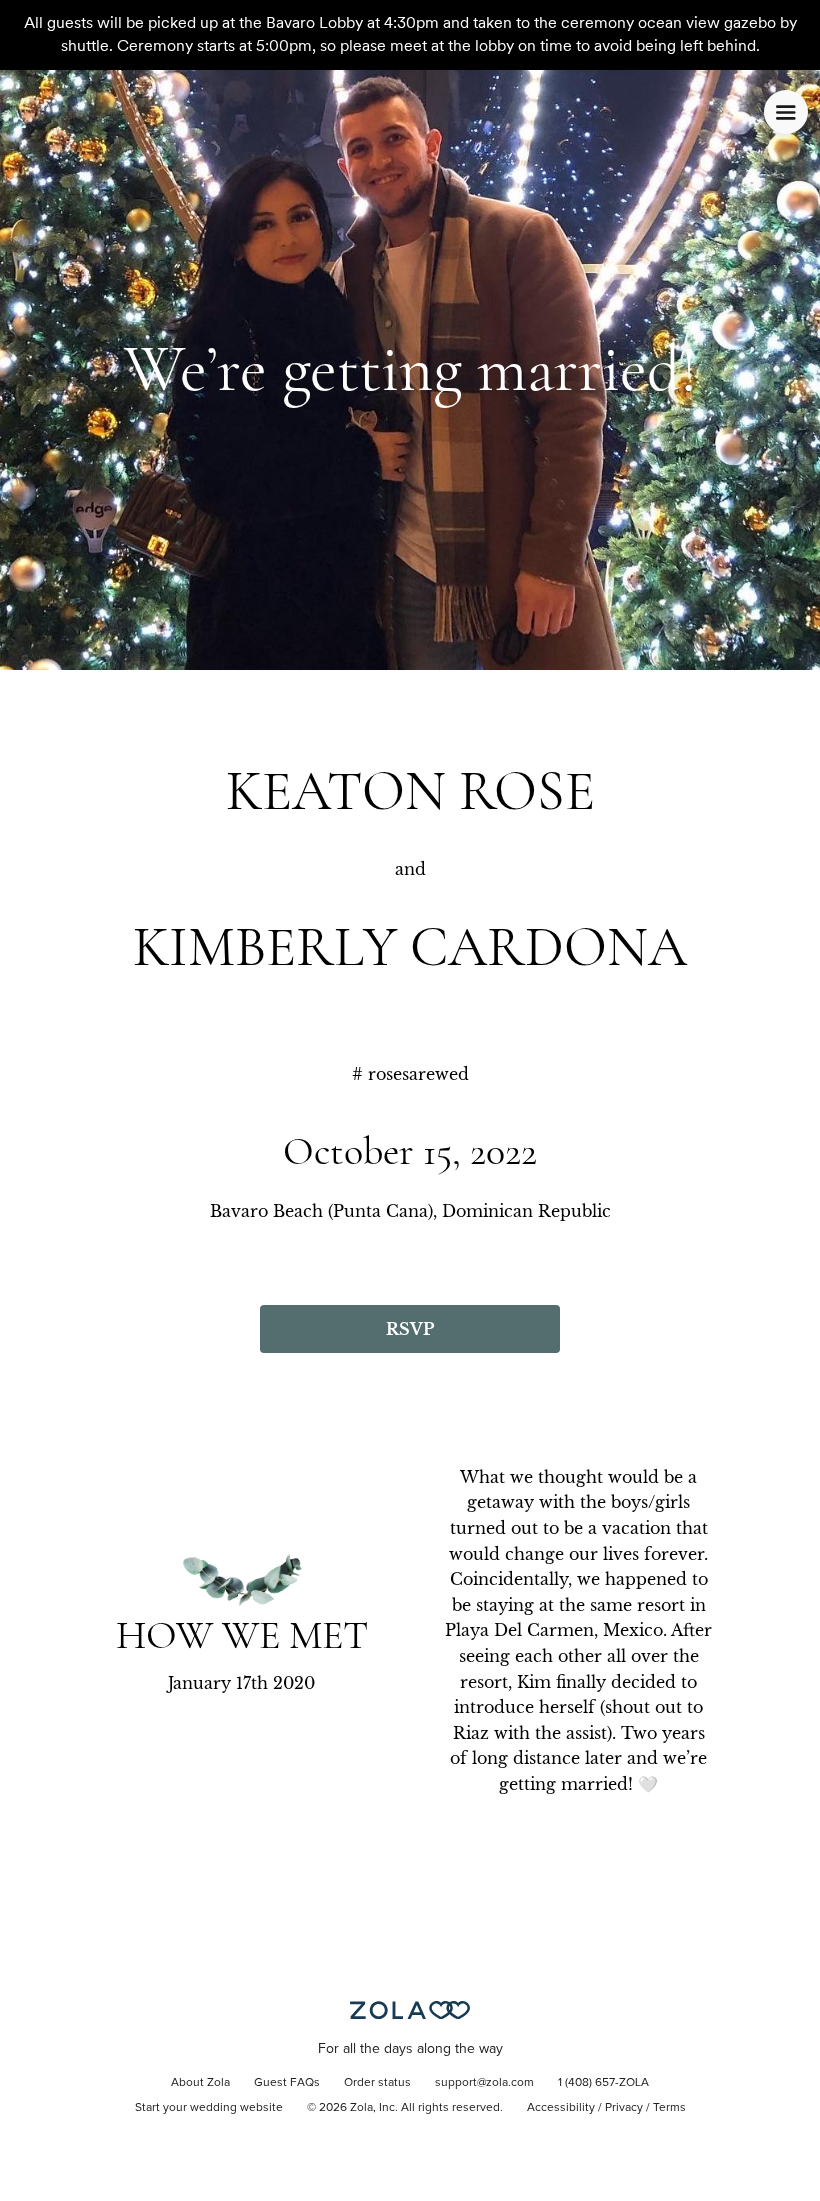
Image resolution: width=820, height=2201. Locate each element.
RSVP (410, 1329)
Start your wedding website (209, 2108)
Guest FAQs (287, 2083)
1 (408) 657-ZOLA (603, 2083)
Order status (377, 2083)
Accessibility (561, 2108)
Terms (669, 2108)
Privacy (624, 2108)
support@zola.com (484, 2083)
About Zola (200, 2083)
